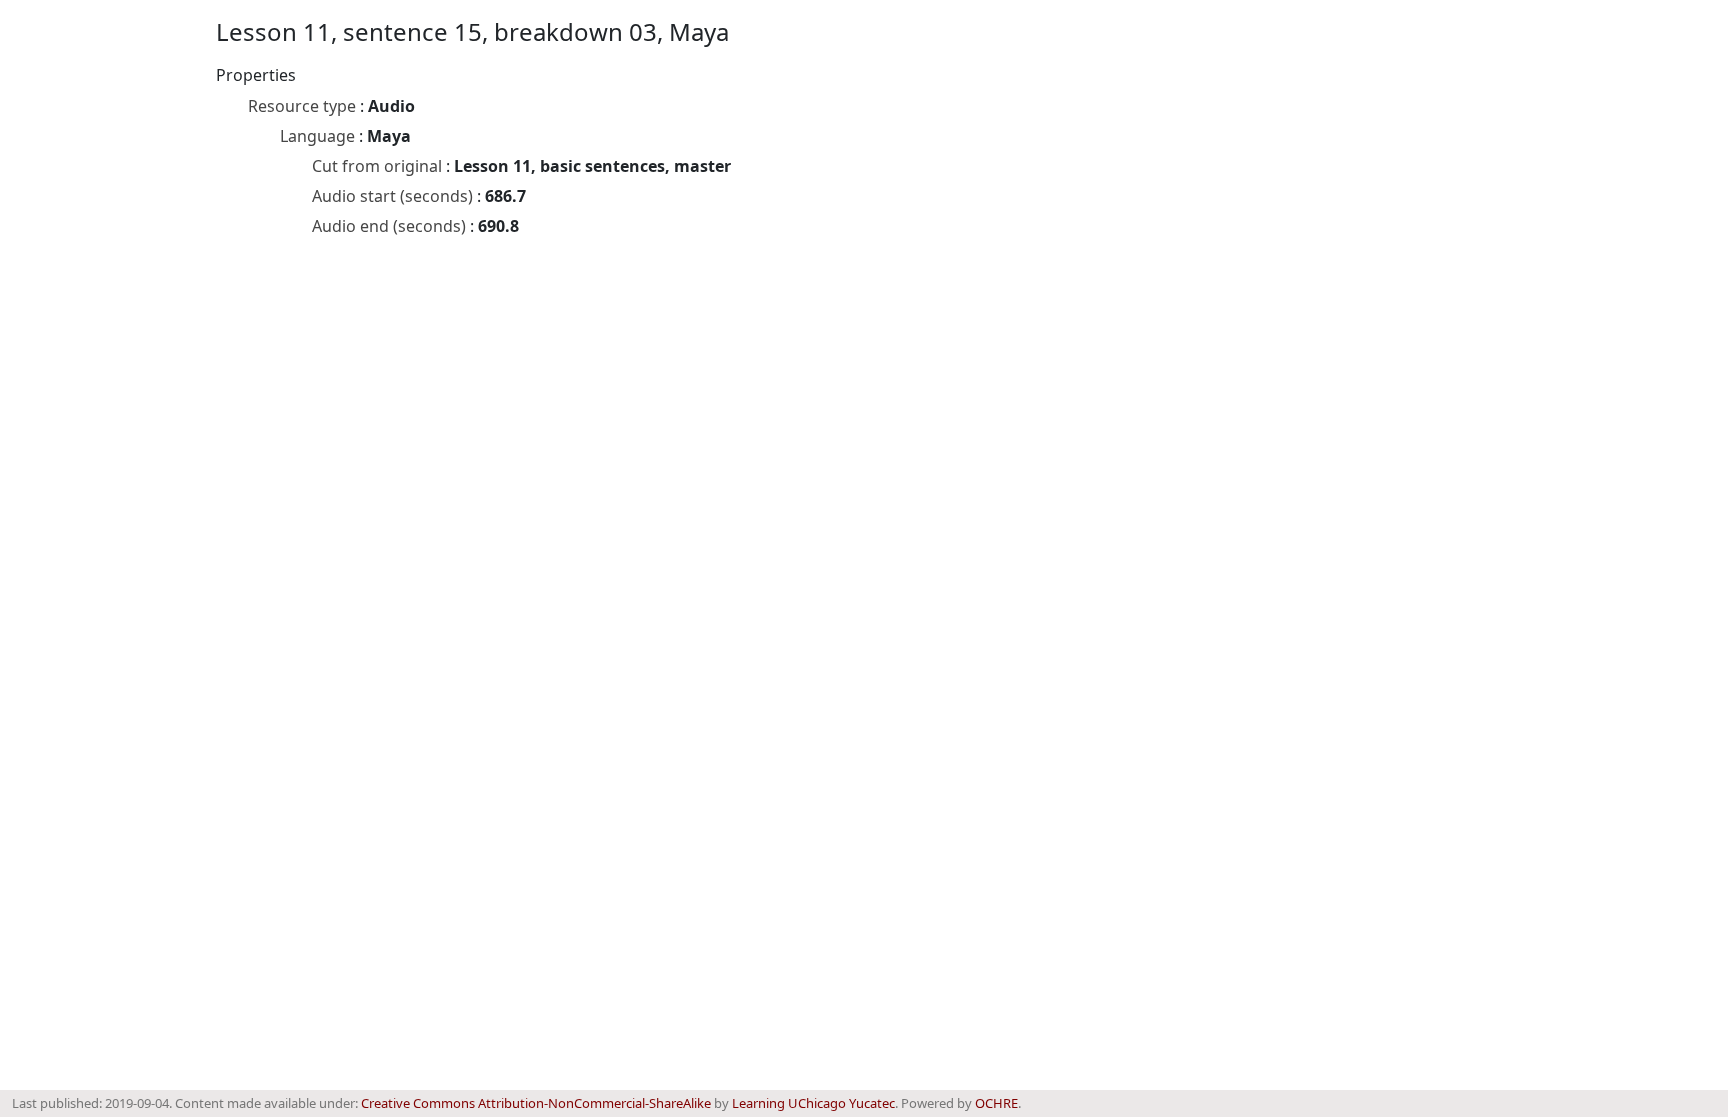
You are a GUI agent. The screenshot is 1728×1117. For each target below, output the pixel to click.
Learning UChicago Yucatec (813, 1103)
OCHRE (996, 1103)
